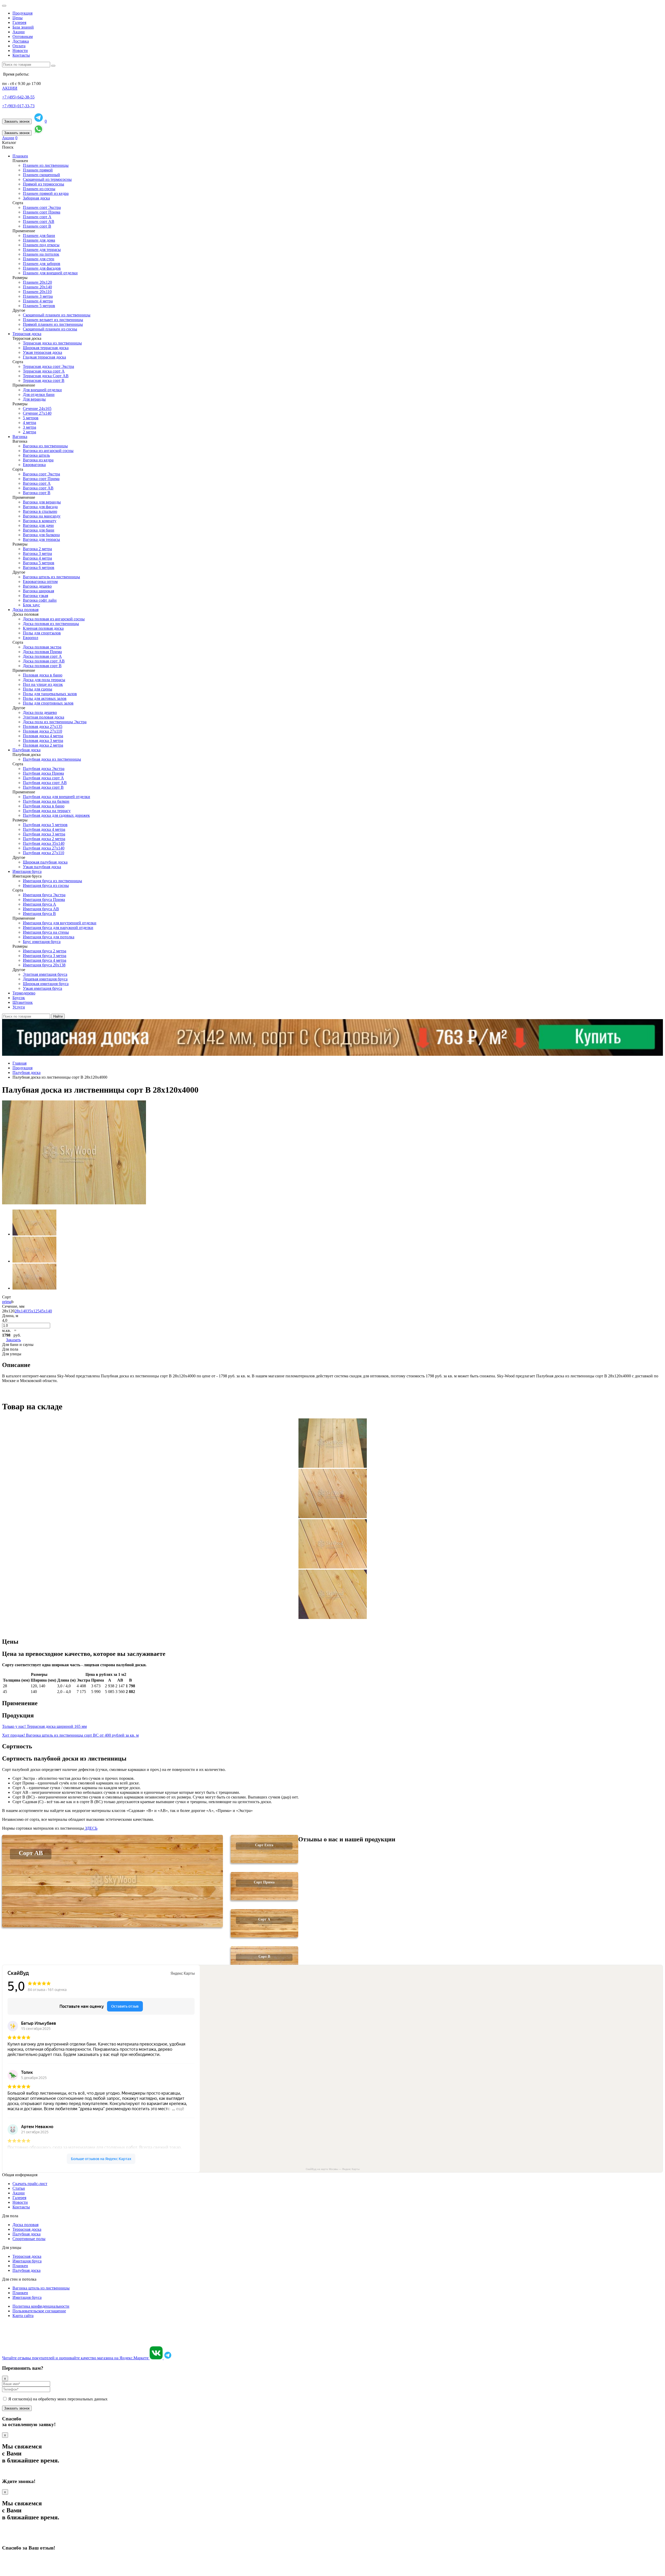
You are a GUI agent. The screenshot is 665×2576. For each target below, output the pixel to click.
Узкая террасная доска (42, 352)
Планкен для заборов (42, 264)
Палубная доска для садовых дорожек (56, 815)
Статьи (19, 2188)
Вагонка (20, 437)
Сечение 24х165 (37, 409)
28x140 (21, 1311)
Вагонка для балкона (41, 535)
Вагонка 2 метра (37, 549)
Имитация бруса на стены (46, 932)
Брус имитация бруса (42, 942)
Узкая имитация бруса (42, 988)
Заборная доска (36, 198)
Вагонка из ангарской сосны (48, 451)
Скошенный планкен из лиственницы (57, 315)
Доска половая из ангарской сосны (54, 619)
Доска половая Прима (42, 652)
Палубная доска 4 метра (44, 829)
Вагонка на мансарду (42, 516)
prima (7, 1302)
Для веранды (34, 399)
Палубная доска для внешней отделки (56, 797)
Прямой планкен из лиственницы (53, 324)
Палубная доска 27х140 (44, 848)
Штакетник (23, 1002)
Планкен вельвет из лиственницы (53, 320)
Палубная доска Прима (43, 773)
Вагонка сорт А (37, 483)
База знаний (23, 27)
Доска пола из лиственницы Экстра (55, 722)
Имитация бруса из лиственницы (52, 881)
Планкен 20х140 (37, 287)
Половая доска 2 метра (43, 745)
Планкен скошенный (41, 175)
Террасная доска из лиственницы (52, 343)
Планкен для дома (39, 240)
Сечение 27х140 (37, 413)
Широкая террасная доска (46, 348)
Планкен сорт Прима (42, 212)
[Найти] (53, 66)
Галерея (19, 22)
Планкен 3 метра (38, 296)
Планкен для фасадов (42, 268)
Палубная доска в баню (44, 806)
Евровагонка (34, 465)
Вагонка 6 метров (39, 567)
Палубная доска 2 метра (44, 839)
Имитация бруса (27, 871)
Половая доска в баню (43, 675)
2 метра (29, 432)
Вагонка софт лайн (40, 600)
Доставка (21, 41)
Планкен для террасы (42, 250)
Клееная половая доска (43, 628)
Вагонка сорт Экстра (41, 474)
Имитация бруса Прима (44, 899)
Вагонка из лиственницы (45, 446)
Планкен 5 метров (39, 306)
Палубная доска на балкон (46, 801)
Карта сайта (23, 2316)
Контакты (21, 55)
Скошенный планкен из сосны (50, 329)
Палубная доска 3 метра (44, 834)
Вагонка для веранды (42, 502)
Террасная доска (27, 334)
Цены (18, 18)
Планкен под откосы (41, 245)
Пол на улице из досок (43, 684)
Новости (20, 51)
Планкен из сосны (39, 189)
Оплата (19, 46)
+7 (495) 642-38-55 (18, 97)
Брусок (19, 998)
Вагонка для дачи (38, 525)
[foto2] (34, 1261)
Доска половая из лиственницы (51, 624)
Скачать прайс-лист (30, 2184)
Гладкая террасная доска (44, 357)
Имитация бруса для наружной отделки (58, 928)
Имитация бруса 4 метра (45, 960)
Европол (31, 638)
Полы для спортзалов (42, 633)
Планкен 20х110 (37, 292)
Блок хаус (31, 605)
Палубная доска (26, 750)
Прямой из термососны (44, 184)
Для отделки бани (39, 394)
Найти (58, 1016)
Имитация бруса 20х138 (44, 965)
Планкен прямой (38, 170)
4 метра (29, 423)
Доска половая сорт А (42, 656)
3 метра (29, 427)
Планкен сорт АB (39, 221)
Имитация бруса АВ (41, 909)
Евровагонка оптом (40, 582)
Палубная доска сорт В (43, 787)
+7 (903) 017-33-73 (18, 106)
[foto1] (34, 1234)
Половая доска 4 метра (43, 736)
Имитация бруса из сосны (46, 885)
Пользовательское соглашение (39, 2311)
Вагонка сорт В (37, 493)
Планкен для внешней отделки (50, 273)
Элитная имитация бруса (45, 974)
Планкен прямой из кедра (46, 193)
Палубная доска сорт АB (45, 783)
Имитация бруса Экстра (44, 895)
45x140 (46, 1311)
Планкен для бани (39, 235)
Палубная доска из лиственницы (52, 759)
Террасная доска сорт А (44, 371)
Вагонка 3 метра (37, 553)
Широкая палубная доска (45, 862)
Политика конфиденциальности (41, 2306)
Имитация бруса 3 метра (45, 956)
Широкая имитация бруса (46, 984)
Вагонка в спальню (40, 511)
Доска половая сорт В (42, 666)
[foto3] (34, 1288)
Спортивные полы (29, 2239)
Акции (19, 32)
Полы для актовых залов (45, 698)
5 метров (31, 418)
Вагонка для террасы (41, 539)
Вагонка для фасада (40, 507)
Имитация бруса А (39, 904)
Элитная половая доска (44, 717)
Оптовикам (23, 36)
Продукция (22, 13)
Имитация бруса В (39, 914)
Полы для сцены (38, 689)
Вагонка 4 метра (37, 558)
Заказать (13, 1340)
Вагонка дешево (37, 586)
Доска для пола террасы (44, 680)
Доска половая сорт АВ (44, 661)
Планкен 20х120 (37, 282)
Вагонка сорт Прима (41, 479)
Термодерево (24, 993)
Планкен (20, 156)
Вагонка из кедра (38, 460)
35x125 (33, 1311)
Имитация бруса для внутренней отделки (60, 923)
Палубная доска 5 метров (45, 825)
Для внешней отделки (42, 390)
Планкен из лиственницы (46, 165)
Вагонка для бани (39, 530)
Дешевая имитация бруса (45, 979)
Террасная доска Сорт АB (46, 376)
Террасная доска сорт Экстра (48, 366)
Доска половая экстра (42, 647)
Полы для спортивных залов (48, 703)
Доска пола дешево (40, 712)
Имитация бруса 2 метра (45, 951)
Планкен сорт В (37, 226)
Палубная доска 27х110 (44, 853)
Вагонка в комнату (40, 521)
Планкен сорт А (37, 217)
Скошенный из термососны (47, 179)
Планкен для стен (39, 259)
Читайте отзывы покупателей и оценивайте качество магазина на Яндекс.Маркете (76, 2358)
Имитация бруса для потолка (49, 937)
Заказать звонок (17, 121)
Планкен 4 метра (38, 301)
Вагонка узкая (35, 596)
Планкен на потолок (41, 254)
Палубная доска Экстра (44, 769)
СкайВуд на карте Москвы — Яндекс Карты (333, 2169)
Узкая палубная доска (42, 867)
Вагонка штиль (36, 455)
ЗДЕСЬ (91, 1828)
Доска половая (25, 610)
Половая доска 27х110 (42, 731)
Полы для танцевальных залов (50, 694)
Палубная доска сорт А (43, 778)
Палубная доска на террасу (47, 811)
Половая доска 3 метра (43, 741)
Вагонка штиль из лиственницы (51, 577)
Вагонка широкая (38, 591)
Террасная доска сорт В (44, 380)
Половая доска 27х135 (43, 726)
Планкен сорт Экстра (42, 207)
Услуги (19, 1007)
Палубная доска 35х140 (44, 843)
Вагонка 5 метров (39, 563)
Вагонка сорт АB (38, 488)
